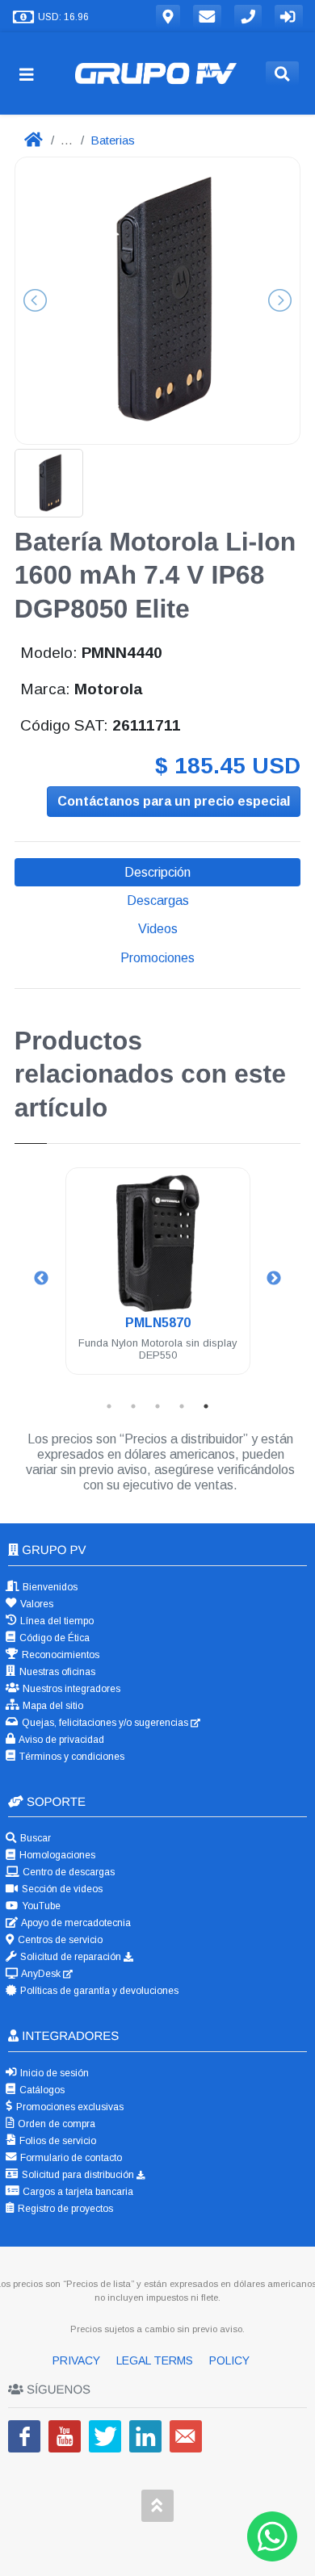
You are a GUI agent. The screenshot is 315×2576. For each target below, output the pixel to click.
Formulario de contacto (70, 2158)
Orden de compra (55, 2124)
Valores (36, 1604)
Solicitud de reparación (71, 1957)
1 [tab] (109, 1406)
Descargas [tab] (158, 901)
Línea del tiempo (56, 1621)
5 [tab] (206, 1406)
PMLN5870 (158, 1323)
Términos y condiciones (71, 1757)
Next (274, 1279)
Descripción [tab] (157, 872)
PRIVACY (78, 2360)
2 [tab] (133, 1406)
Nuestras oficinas (56, 1672)
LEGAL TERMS (156, 2360)
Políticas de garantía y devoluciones (98, 1991)
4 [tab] (182, 1406)
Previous (41, 1279)
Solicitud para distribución (78, 2175)
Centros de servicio (59, 1940)
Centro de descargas (67, 1872)
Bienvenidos (49, 1587)
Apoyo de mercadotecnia (75, 1923)
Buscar (34, 1838)
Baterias (113, 140)
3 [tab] (157, 1406)
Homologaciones (56, 1855)
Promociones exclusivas (69, 2107)
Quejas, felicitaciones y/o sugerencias (105, 1723)
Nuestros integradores (70, 1689)
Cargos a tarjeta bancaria (77, 2192)
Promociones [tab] (157, 958)
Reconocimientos (59, 1655)
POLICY (229, 2360)
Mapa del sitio (52, 1706)
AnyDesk (41, 1974)
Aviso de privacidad (61, 1740)
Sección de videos (61, 1889)
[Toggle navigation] (33, 74)
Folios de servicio (57, 2141)
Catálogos (41, 2090)
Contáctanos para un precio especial (174, 801)
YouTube (40, 1906)
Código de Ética (53, 1638)
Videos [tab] (158, 929)
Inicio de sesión (53, 2073)
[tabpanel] (158, 1281)
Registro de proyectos (64, 2209)
